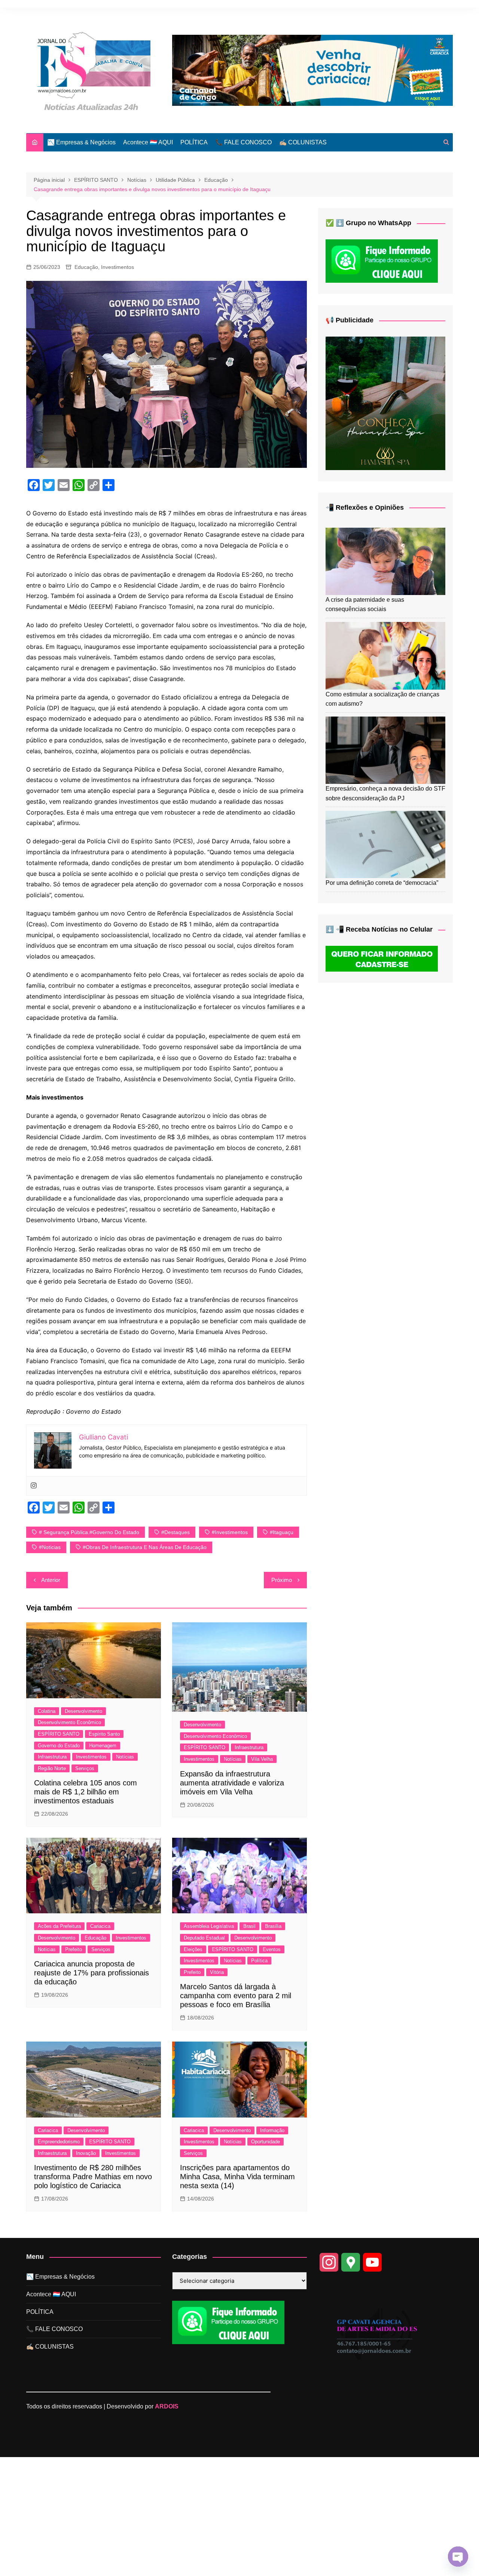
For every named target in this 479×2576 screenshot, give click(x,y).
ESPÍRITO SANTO (59, 1734)
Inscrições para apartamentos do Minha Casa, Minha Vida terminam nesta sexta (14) (237, 2177)
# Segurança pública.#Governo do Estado (89, 1532)
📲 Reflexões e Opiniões (365, 507)
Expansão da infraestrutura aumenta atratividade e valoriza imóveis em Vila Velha (232, 1783)
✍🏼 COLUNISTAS (303, 142)
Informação (272, 2130)
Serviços (85, 1768)
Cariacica (100, 1926)
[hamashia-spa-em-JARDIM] (385, 403)
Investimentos (118, 267)
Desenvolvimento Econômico (69, 1722)
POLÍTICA (194, 142)
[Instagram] (34, 1486)
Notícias (125, 1757)
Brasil (249, 1926)
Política (259, 1961)
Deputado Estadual (204, 1938)
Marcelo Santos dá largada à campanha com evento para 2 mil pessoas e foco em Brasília (236, 1996)
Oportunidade (266, 2142)
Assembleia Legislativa (209, 1926)
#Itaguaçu (282, 1532)
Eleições (193, 1949)
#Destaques (176, 1532)
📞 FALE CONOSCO (243, 142)
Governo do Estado (59, 1746)
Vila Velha (262, 1759)
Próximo (282, 1580)
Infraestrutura (52, 1757)
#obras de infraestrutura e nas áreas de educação (145, 1547)
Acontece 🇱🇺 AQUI (148, 142)
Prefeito (74, 1949)
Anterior (51, 1580)
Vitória (217, 1972)
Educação (86, 267)
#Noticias (50, 1547)
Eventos (272, 1949)
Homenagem (103, 1746)
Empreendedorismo (59, 2142)
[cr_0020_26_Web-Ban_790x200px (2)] (312, 70)
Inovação (86, 2153)
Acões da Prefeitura (59, 1926)
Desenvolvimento (83, 1711)
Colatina (47, 1711)
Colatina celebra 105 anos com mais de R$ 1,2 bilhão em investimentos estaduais (86, 1792)
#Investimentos (230, 1532)
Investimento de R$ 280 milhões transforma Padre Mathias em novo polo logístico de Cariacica (93, 2177)
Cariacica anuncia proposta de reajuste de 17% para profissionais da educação (91, 1973)
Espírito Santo (104, 1734)
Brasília (273, 1926)
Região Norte (52, 1768)
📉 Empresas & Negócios (81, 142)
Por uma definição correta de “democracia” (382, 883)
